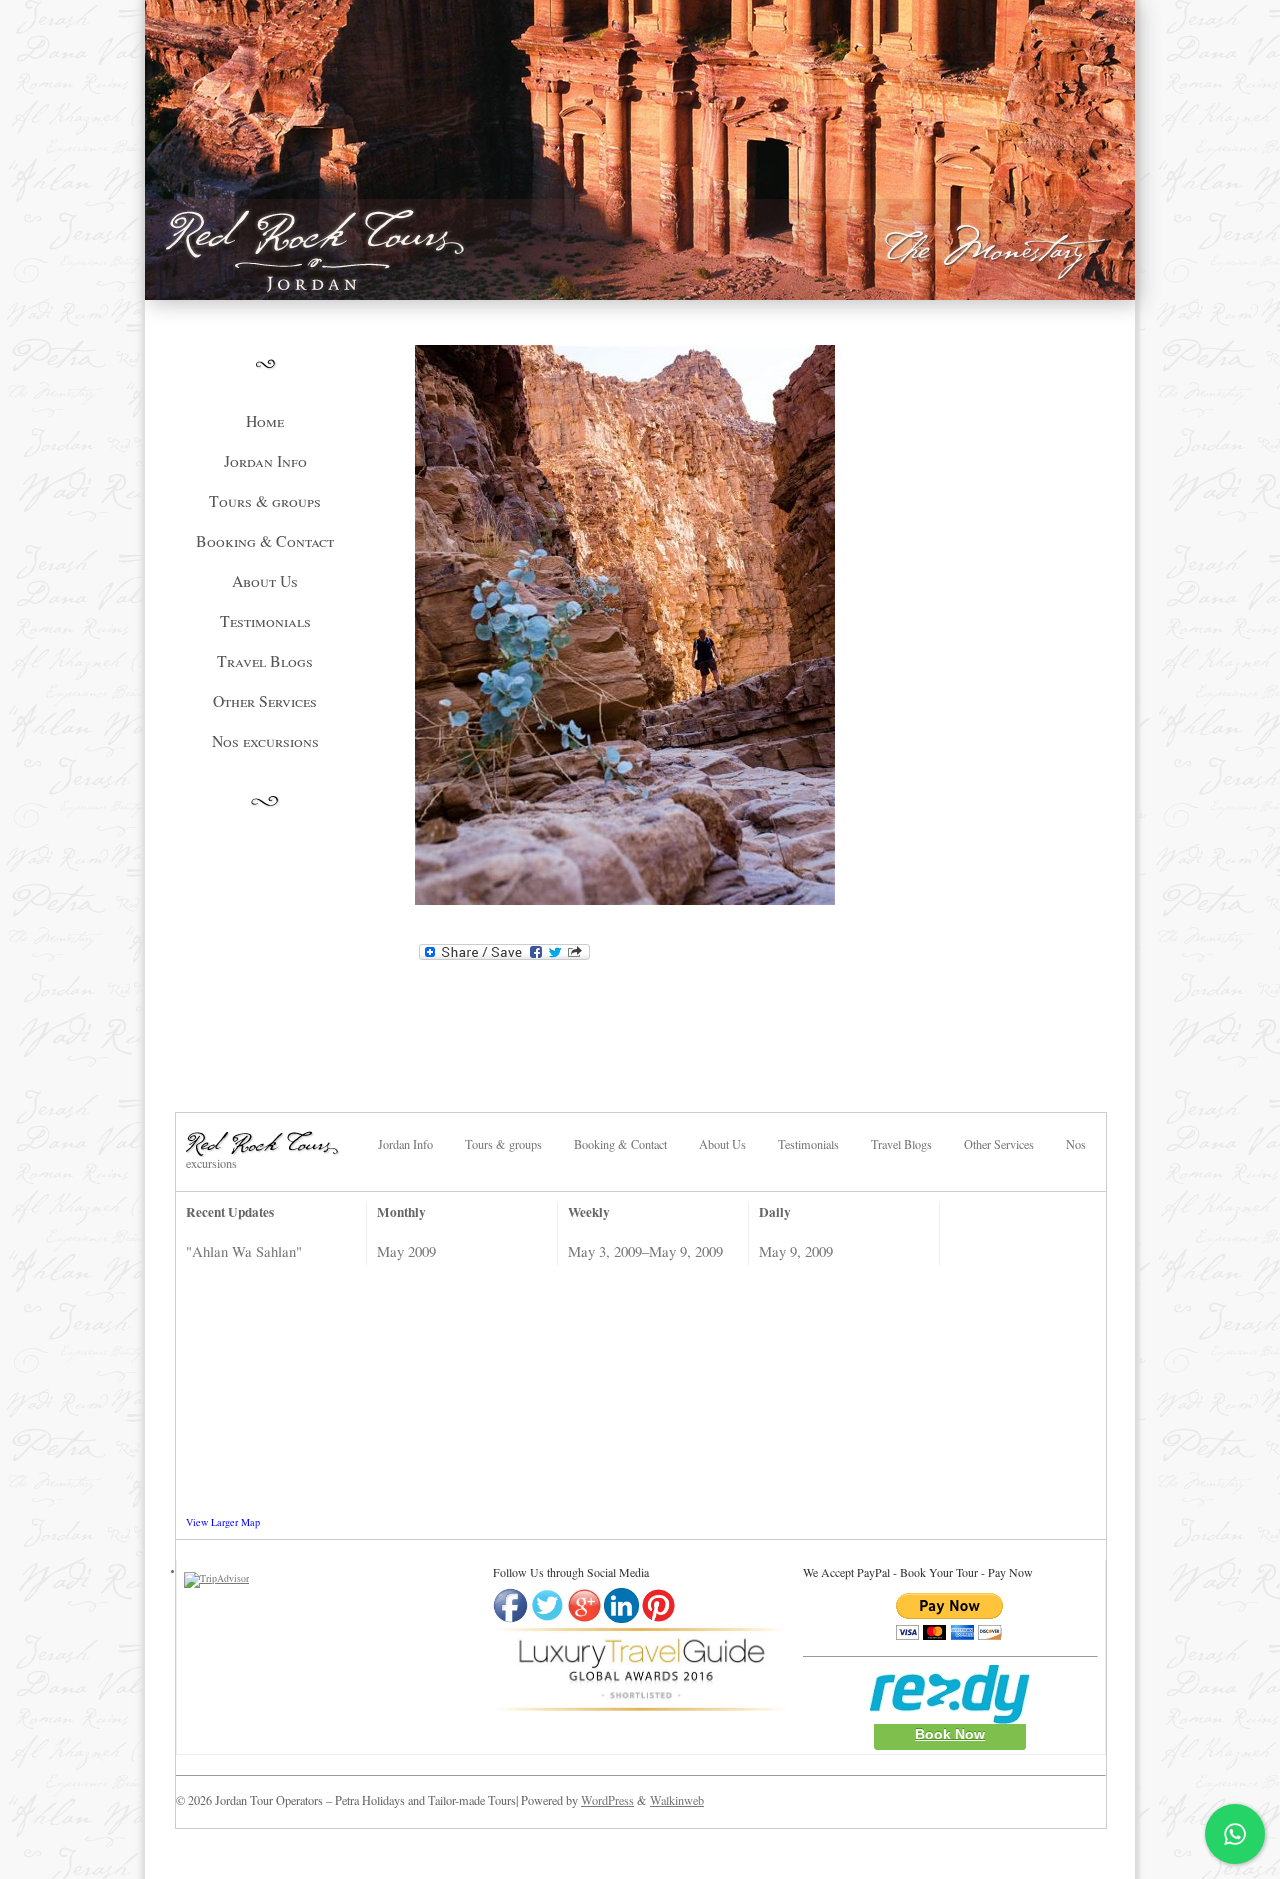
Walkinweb (677, 1800)
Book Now (950, 1734)
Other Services (265, 700)
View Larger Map (223, 1522)
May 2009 (406, 1251)
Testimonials (265, 620)
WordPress (607, 1800)
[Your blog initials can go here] (280, 1141)
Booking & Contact (265, 540)
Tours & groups (265, 500)
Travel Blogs (265, 660)
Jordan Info (265, 460)
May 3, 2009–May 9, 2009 (645, 1251)
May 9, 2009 (796, 1251)
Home (265, 420)
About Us (265, 580)
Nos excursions (265, 740)
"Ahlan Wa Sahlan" (244, 1251)
